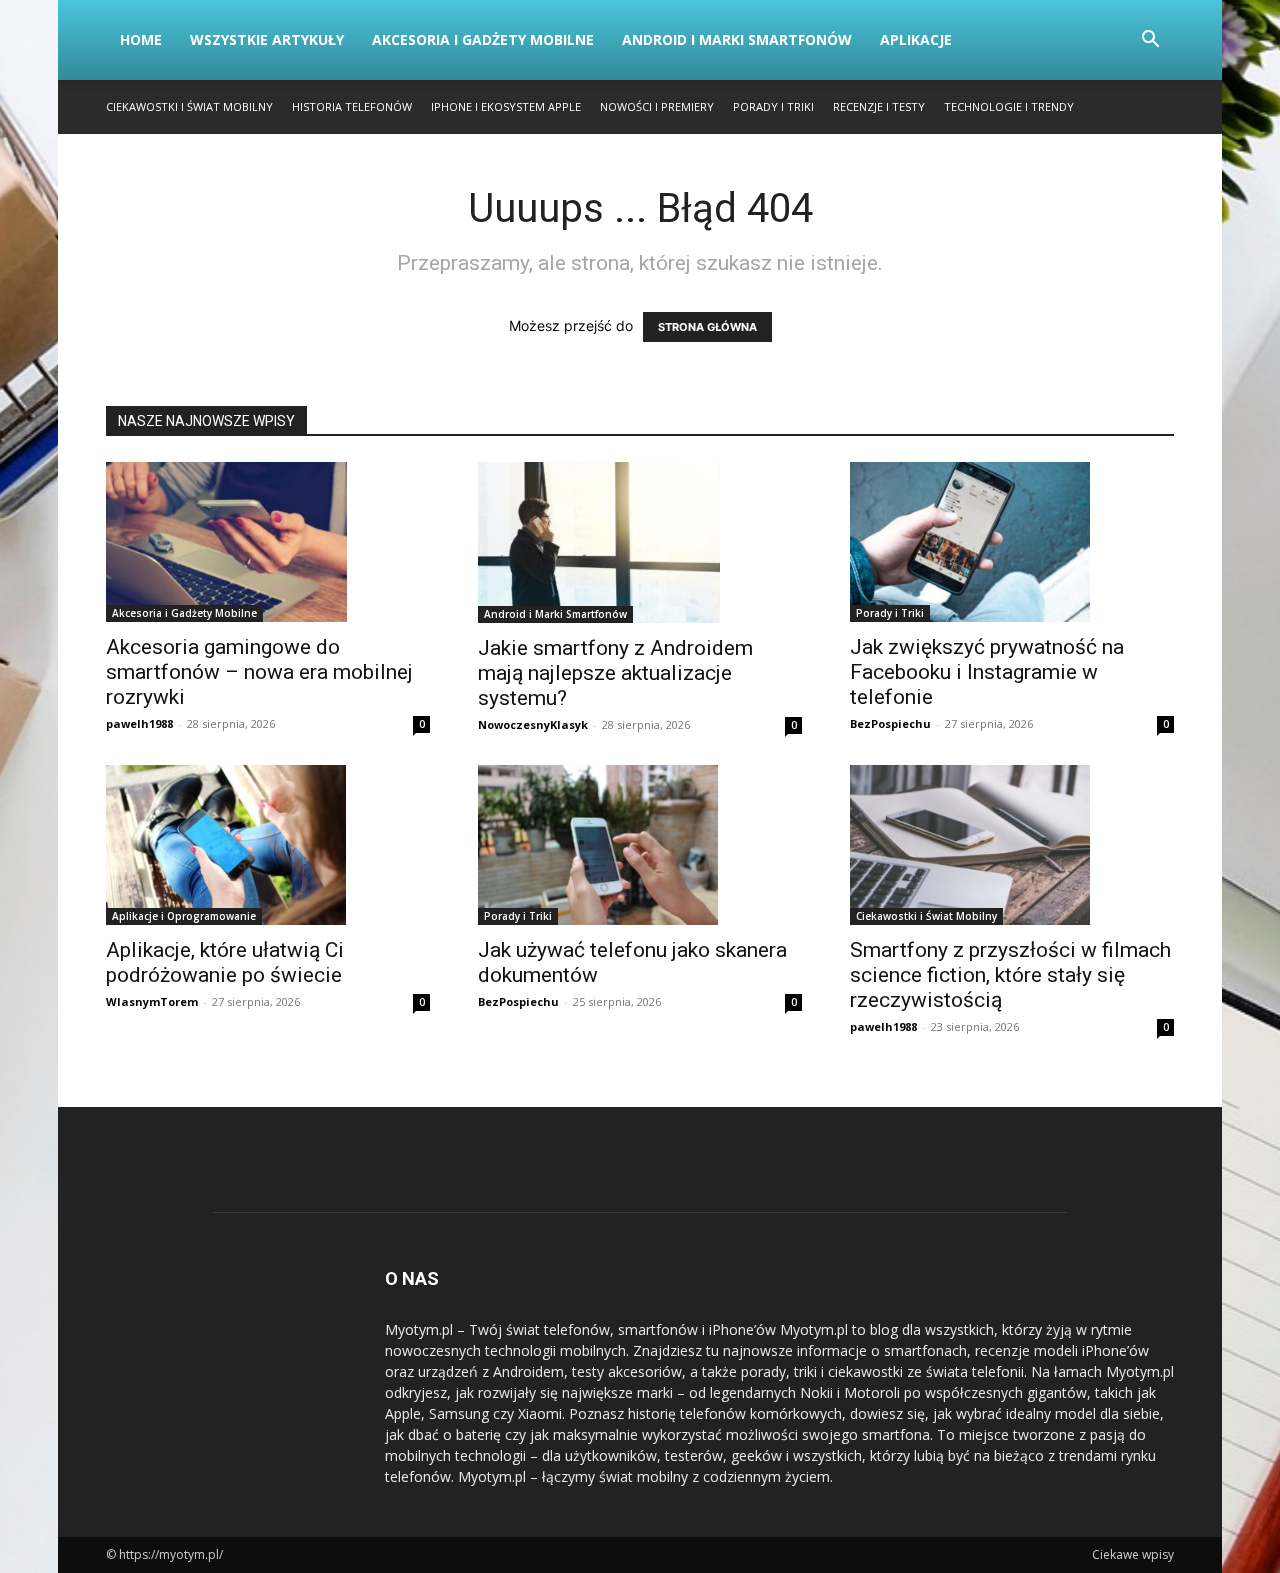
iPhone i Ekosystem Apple (506, 106)
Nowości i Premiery (657, 106)
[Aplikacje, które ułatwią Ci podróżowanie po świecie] (268, 845)
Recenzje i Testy (879, 106)
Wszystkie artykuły (267, 39)
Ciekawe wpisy (1133, 1554)
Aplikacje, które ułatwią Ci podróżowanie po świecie (225, 962)
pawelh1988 (139, 723)
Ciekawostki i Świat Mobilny (189, 106)
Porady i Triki (773, 106)
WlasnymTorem (152, 1001)
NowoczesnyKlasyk (533, 724)
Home (141, 39)
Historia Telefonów (352, 106)
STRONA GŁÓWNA (707, 327)
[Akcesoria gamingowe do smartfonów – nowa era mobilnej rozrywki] (268, 542)
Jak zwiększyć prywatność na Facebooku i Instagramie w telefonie (987, 672)
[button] (1150, 41)
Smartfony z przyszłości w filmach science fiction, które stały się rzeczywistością (1010, 975)
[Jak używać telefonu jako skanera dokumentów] (640, 845)
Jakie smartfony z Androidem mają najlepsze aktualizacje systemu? (615, 673)
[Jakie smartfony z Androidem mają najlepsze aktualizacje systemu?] (640, 542)
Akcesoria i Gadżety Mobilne (483, 39)
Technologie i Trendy (1009, 106)
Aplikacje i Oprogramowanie (184, 916)
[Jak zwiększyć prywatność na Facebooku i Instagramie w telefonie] (1012, 542)
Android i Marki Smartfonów (737, 39)
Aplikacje (916, 39)
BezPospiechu (890, 723)
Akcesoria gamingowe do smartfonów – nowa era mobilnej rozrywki (259, 672)
